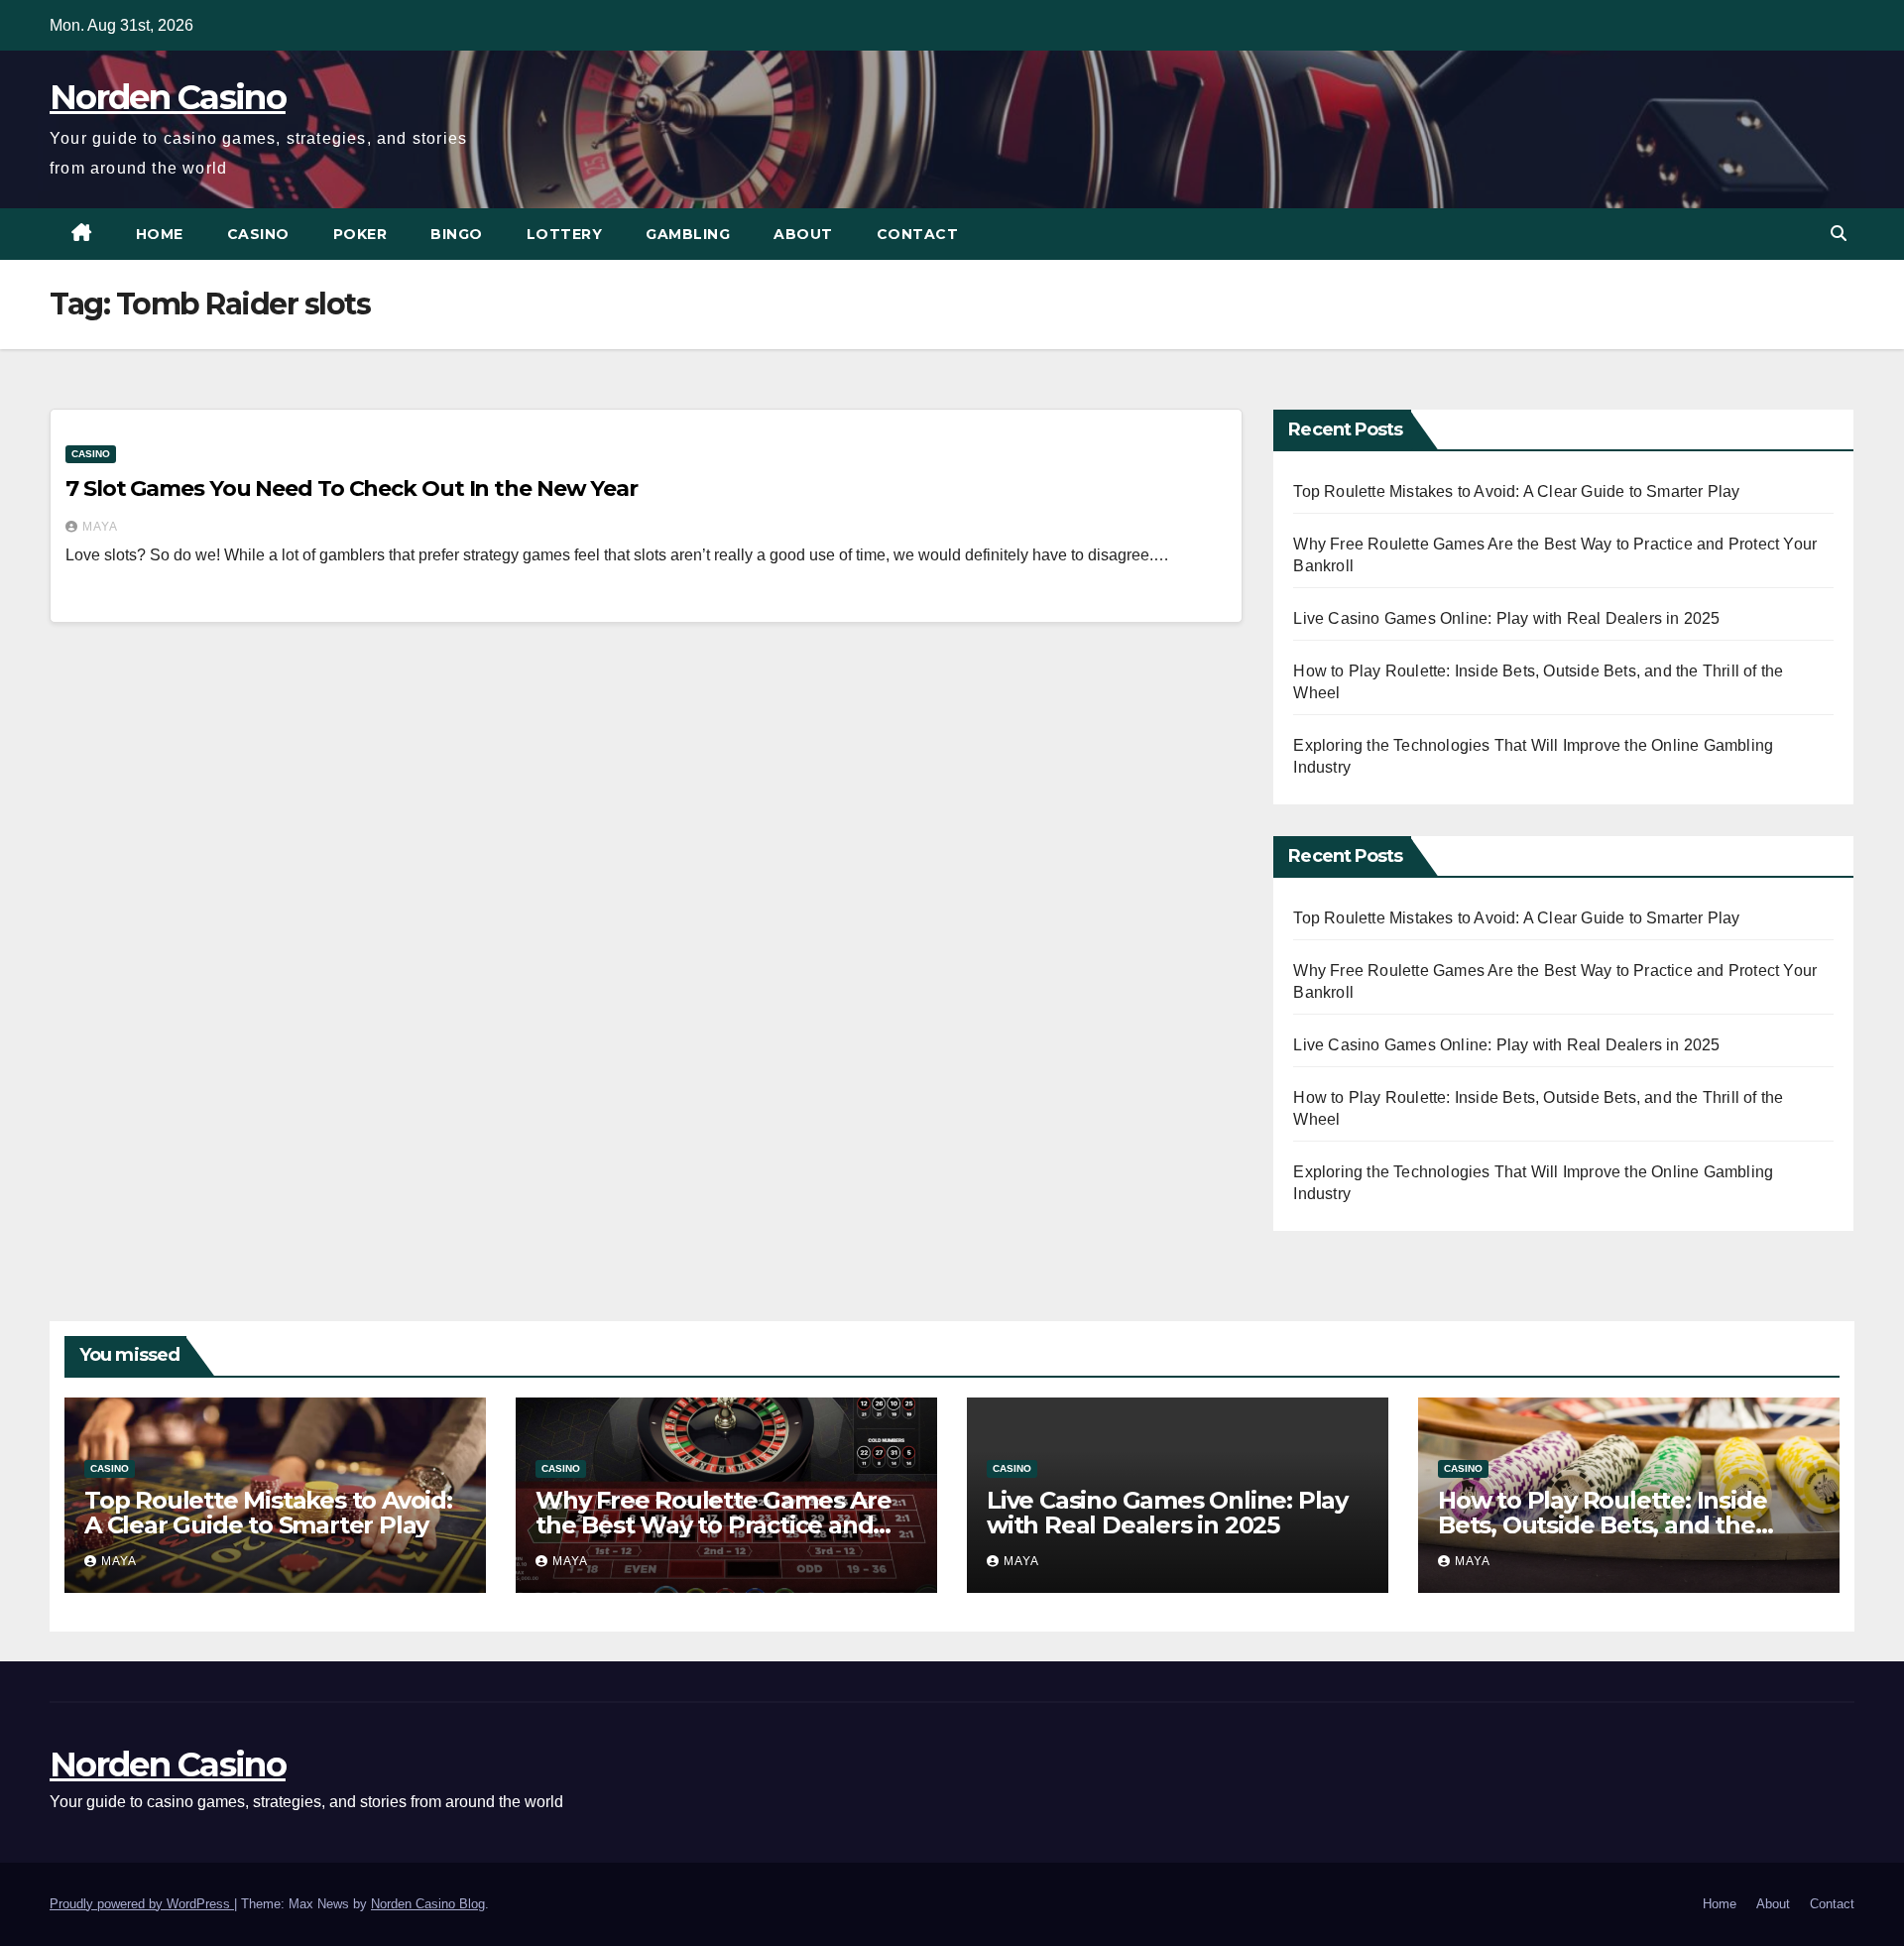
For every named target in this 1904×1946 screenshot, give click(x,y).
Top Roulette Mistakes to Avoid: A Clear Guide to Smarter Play (1516, 491)
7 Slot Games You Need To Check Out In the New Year (352, 488)
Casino (258, 234)
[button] (1839, 234)
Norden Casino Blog (428, 1904)
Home (160, 234)
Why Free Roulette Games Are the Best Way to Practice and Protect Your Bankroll (714, 1525)
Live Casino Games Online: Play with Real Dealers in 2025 (1506, 618)
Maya (100, 527)
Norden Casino (168, 97)
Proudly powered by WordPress (142, 1904)
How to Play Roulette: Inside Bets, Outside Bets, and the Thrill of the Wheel (1602, 1525)
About (803, 234)
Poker (360, 234)
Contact (918, 234)
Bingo (457, 234)
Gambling (688, 234)
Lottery (565, 234)
